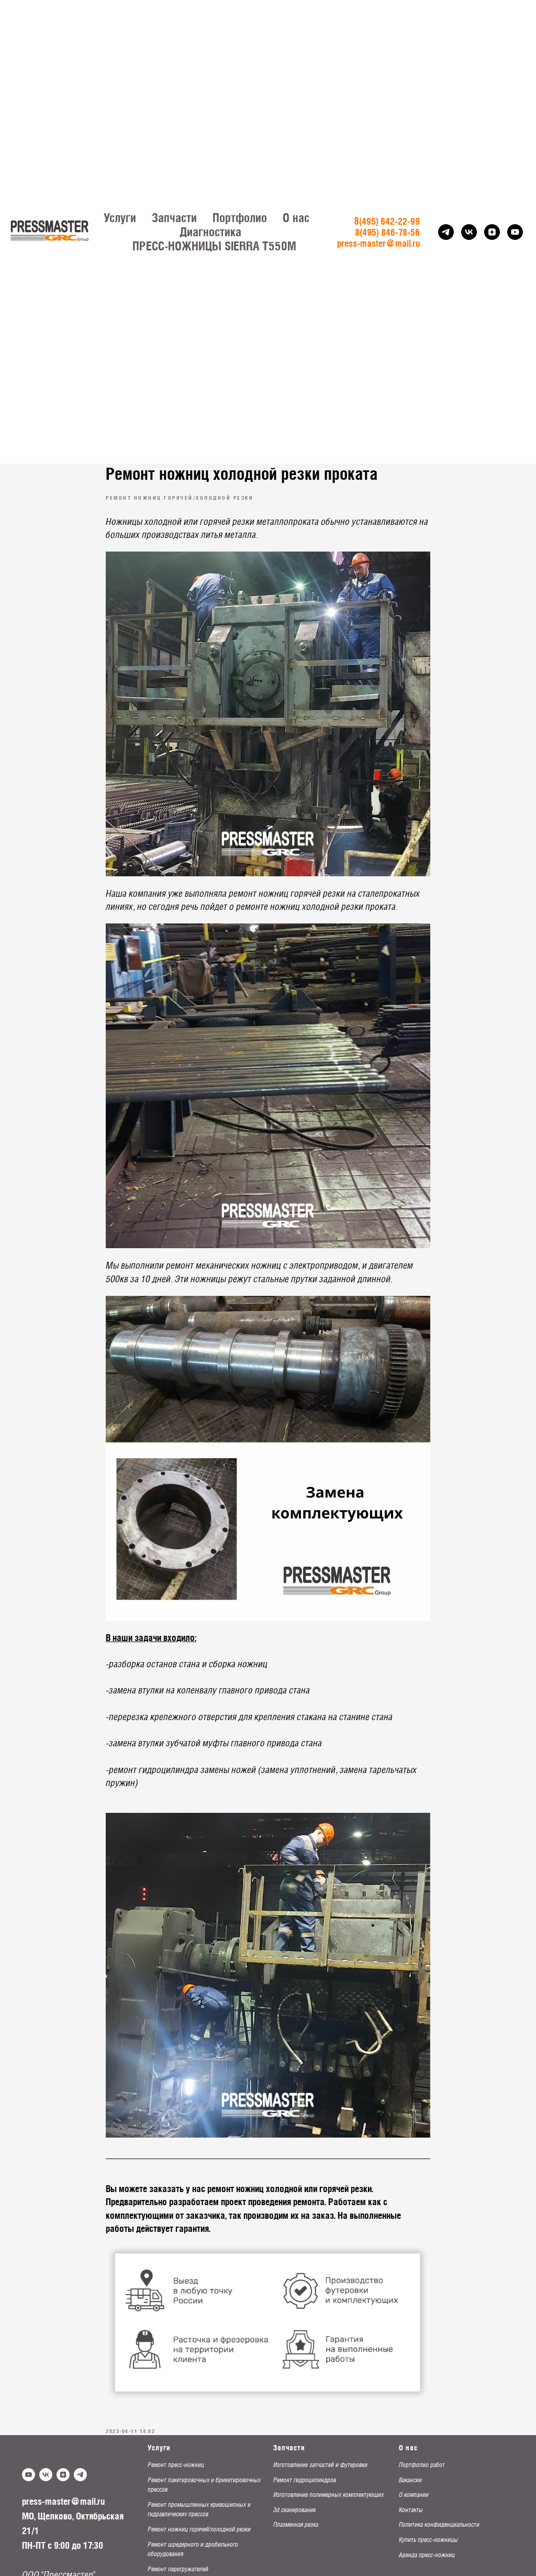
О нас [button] (296, 218)
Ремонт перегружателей (178, 2569)
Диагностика (210, 232)
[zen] (492, 232)
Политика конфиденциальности (439, 2525)
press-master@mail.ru (63, 2501)
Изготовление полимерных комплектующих (328, 2495)
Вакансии (410, 2480)
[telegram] (446, 232)
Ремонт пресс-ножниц (176, 2465)
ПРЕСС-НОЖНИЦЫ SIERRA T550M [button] (214, 246)
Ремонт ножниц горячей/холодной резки (199, 2529)
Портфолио (240, 218)
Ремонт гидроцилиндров (305, 2480)
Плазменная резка (296, 2525)
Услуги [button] (120, 218)
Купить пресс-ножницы (428, 2540)
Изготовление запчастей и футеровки (320, 2465)
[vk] (469, 232)
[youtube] (515, 232)
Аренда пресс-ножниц (427, 2555)
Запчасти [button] (174, 218)
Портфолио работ (422, 2465)
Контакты (411, 2510)
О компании (414, 2495)
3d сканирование (294, 2510)
